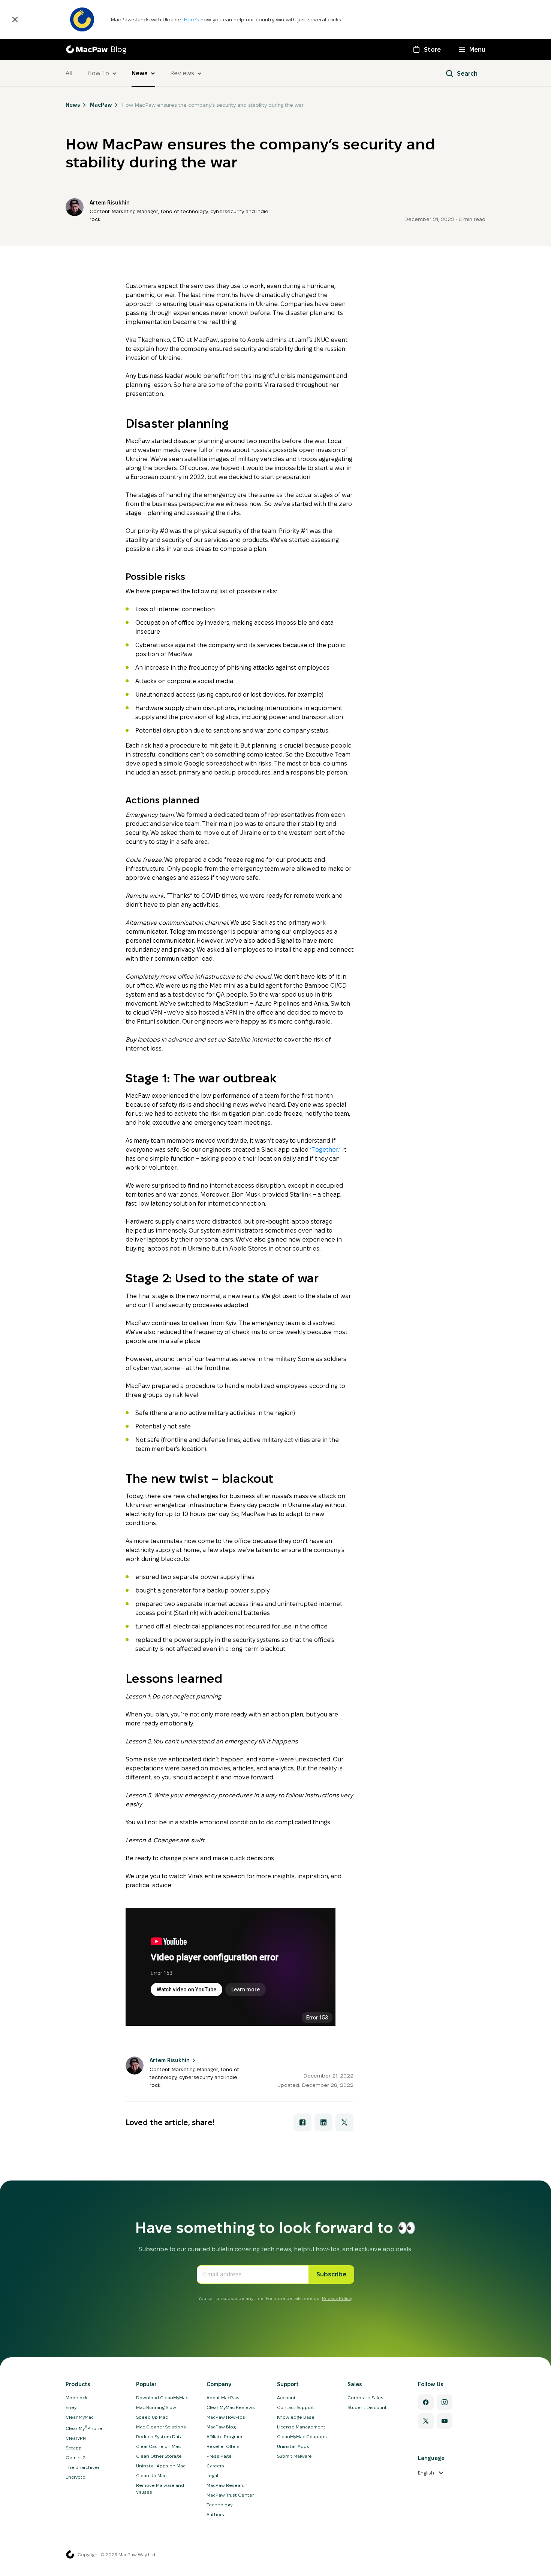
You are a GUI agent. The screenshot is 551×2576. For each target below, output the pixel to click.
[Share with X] (344, 2122)
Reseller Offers (223, 2446)
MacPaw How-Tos (226, 2417)
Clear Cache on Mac (158, 2446)
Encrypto (76, 2477)
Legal (212, 2475)
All (69, 73)
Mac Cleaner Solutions (161, 2427)
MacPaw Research (227, 2485)
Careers (215, 2466)
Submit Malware (294, 2456)
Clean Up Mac (151, 2475)
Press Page (219, 2456)
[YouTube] (445, 2421)
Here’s (192, 19)
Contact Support (296, 2407)
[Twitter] (426, 2421)
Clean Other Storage (159, 2456)
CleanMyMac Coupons (302, 2436)
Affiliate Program (224, 2436)
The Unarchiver (82, 2467)
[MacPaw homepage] (70, 2555)
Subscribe (331, 2274)
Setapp (74, 2448)
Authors (215, 2514)
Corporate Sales (365, 2398)
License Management (301, 2427)
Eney (71, 2407)
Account (286, 2398)
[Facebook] (426, 2402)
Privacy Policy (337, 2298)
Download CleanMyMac (162, 2398)
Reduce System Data (159, 2436)
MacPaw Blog (221, 2427)
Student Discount (367, 2407)
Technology (219, 2505)
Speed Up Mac (152, 2417)
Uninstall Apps (293, 2446)
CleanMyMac (80, 2417)
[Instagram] (445, 2402)
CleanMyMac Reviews (231, 2407)
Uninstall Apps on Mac (161, 2466)
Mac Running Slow (156, 2407)
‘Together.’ (325, 1150)
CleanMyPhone (84, 2428)
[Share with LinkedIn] (323, 2122)
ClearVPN (76, 2438)
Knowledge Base (296, 2417)
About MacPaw (223, 2398)
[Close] (15, 19)
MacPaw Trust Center (230, 2495)
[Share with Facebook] (302, 2122)
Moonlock (76, 2398)
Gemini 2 (76, 2457)
